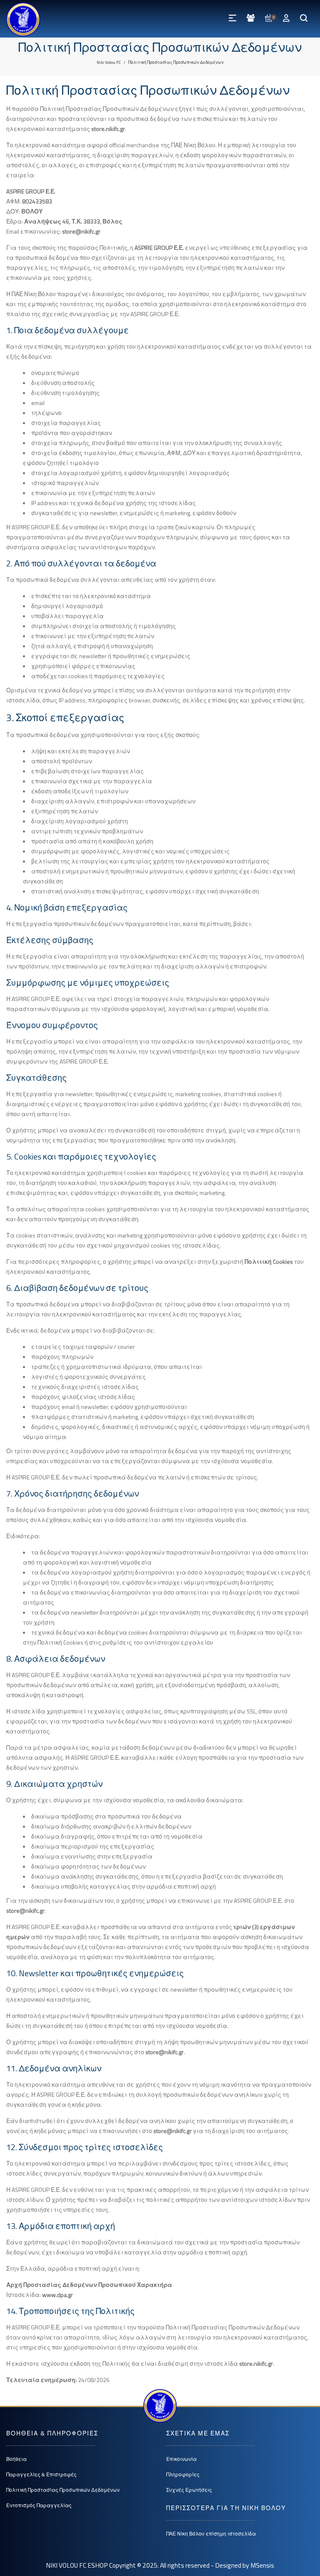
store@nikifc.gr (81, 231)
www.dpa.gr (57, 2295)
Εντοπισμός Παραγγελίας (39, 2505)
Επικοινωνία (181, 2459)
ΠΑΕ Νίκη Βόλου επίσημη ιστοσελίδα (211, 2534)
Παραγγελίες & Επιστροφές (41, 2474)
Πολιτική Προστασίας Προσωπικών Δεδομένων (63, 2490)
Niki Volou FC (109, 62)
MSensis (262, 2565)
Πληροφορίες (183, 2474)
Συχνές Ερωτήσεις (189, 2490)
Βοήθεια (16, 2459)
